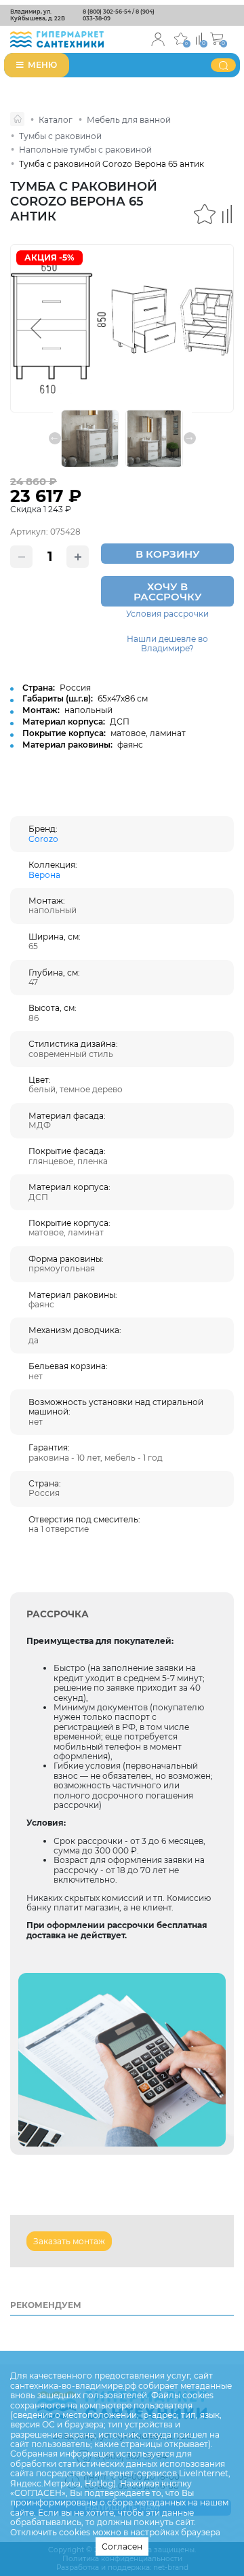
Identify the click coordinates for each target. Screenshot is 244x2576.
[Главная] (17, 119)
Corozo (43, 839)
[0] (199, 38)
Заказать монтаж (69, 2241)
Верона (44, 875)
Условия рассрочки (167, 614)
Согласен (122, 2546)
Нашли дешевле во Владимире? (167, 644)
